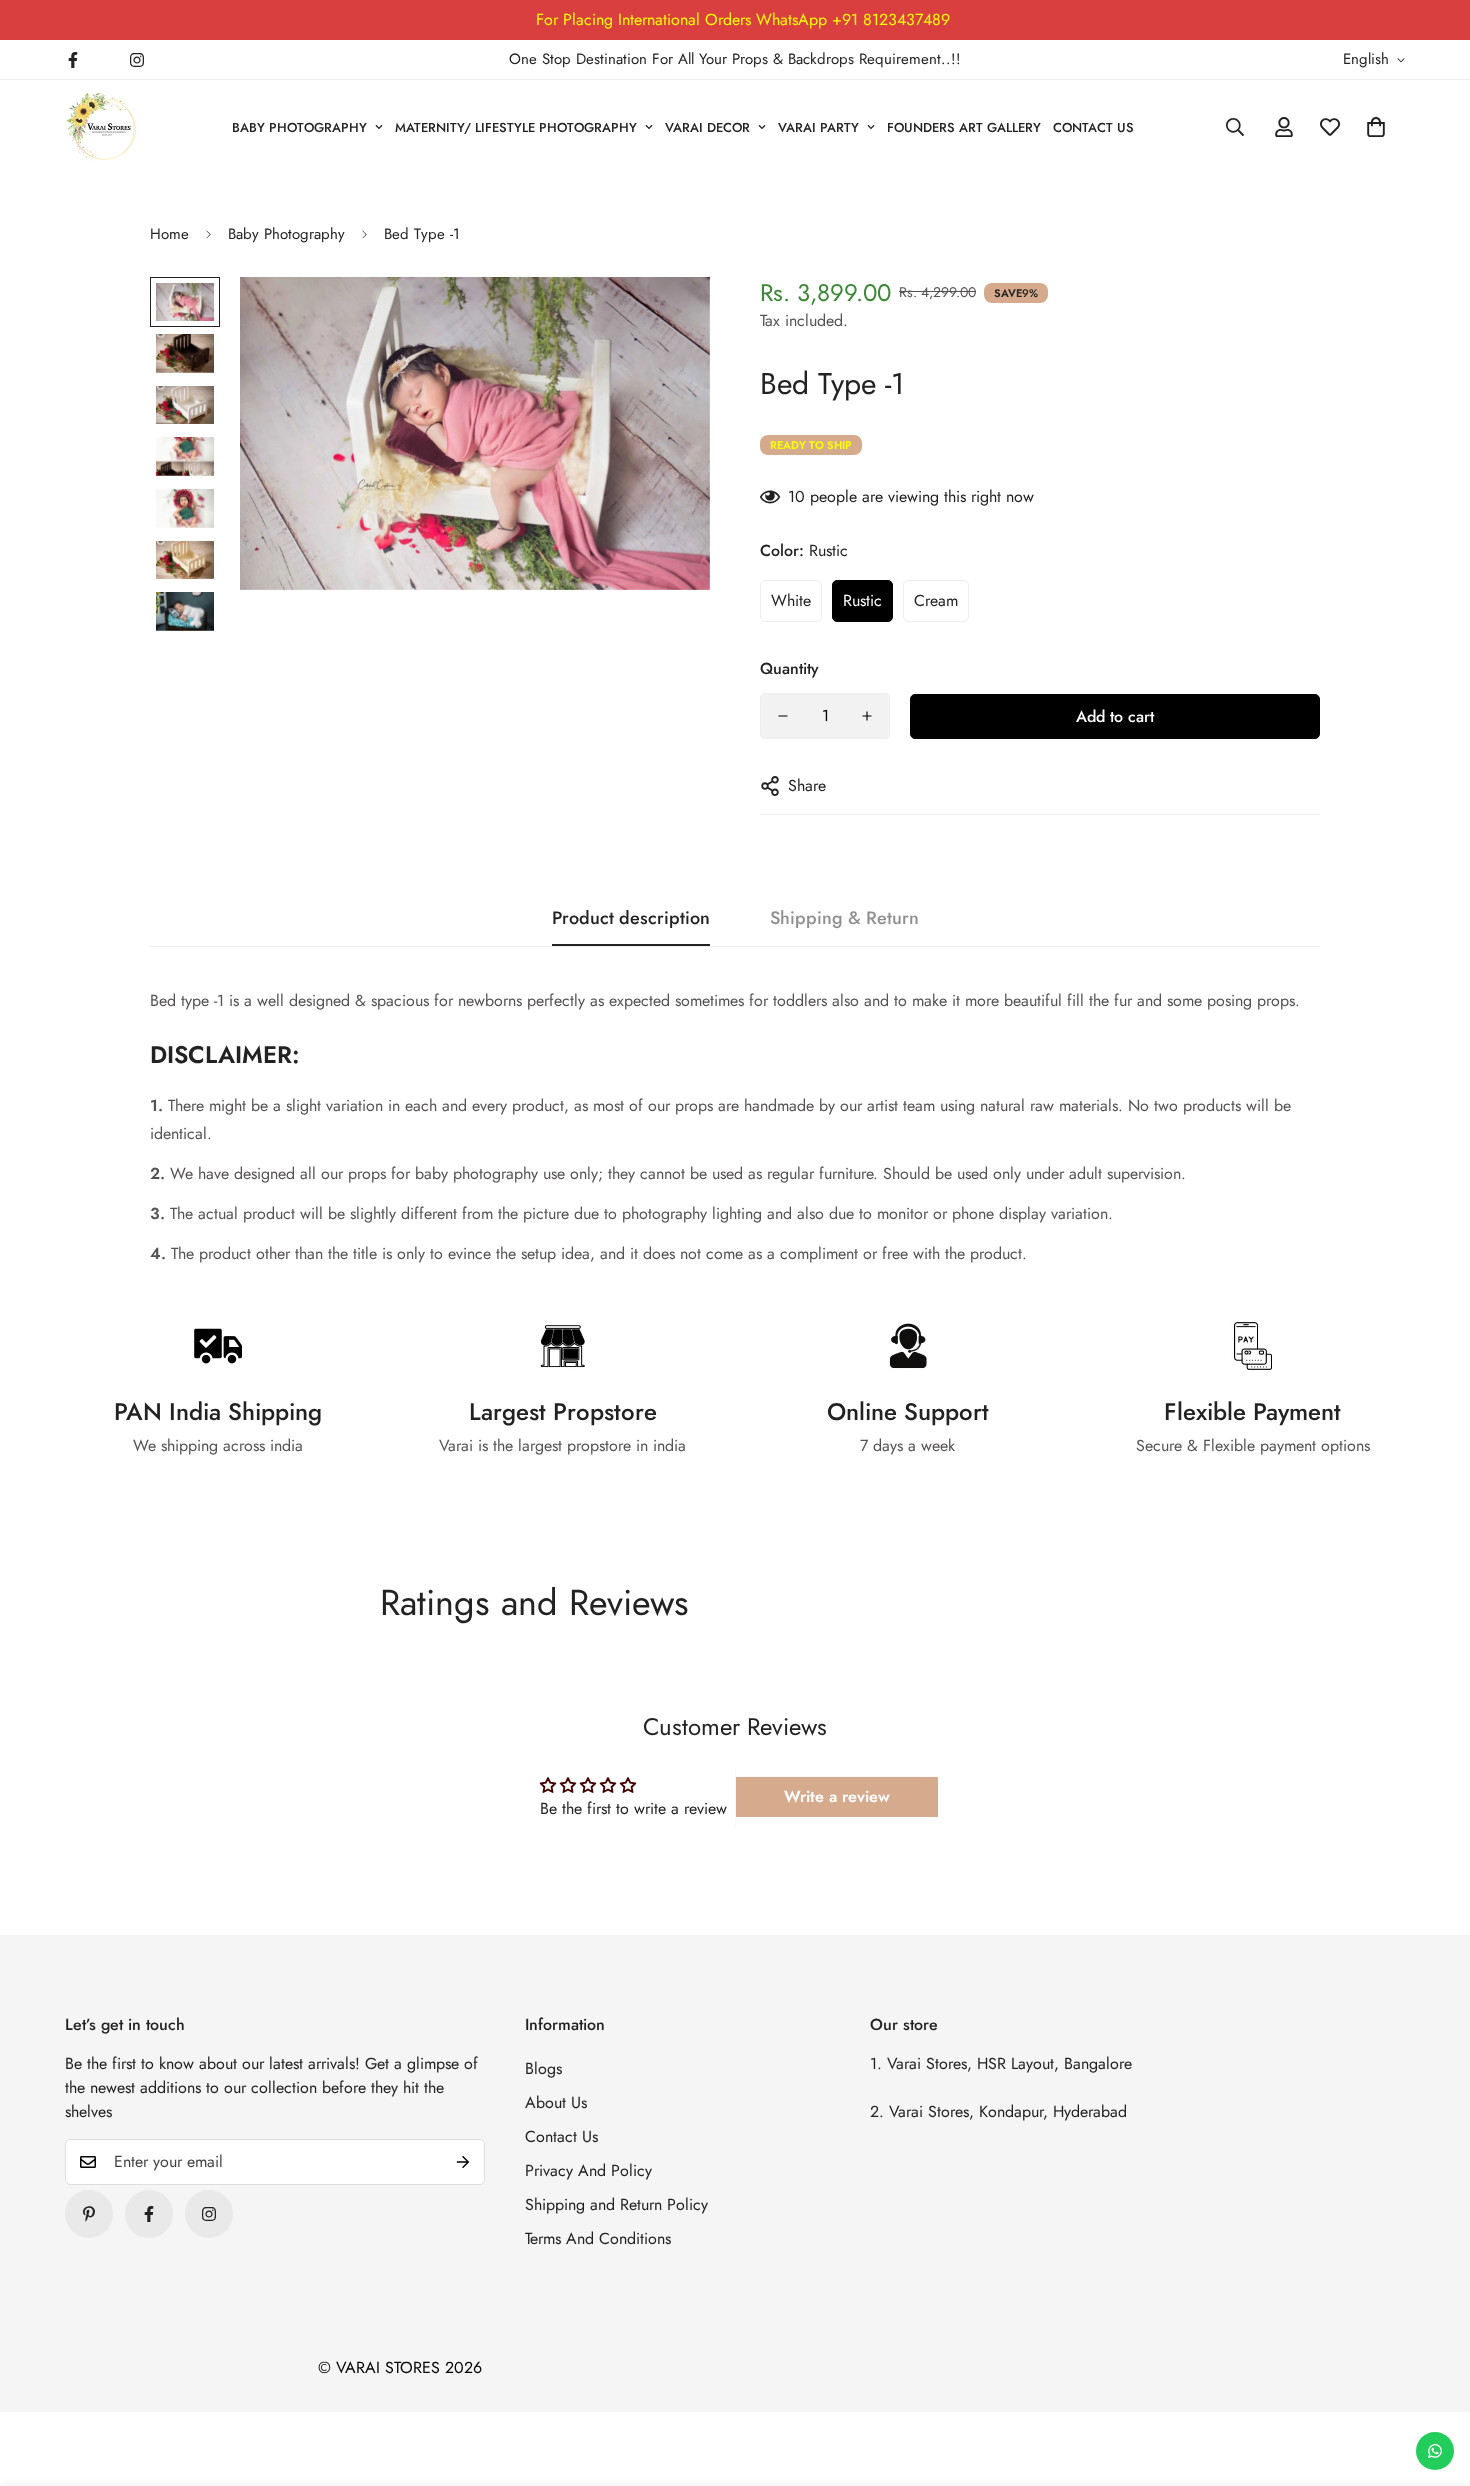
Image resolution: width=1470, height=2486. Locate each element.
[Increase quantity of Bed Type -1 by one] (867, 716)
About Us (556, 2102)
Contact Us (561, 2136)
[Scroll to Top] (1431, 2377)
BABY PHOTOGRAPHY (299, 127)
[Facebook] (73, 60)
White (791, 600)
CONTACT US (1093, 127)
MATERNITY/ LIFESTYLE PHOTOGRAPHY (516, 127)
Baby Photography (286, 234)
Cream (936, 600)
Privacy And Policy (588, 2170)
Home (169, 234)
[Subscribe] (463, 2162)
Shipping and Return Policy (616, 2204)
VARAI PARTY (818, 127)
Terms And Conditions (598, 2238)
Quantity (789, 668)
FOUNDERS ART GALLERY (964, 127)
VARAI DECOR (707, 127)
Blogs (543, 2068)
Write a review (837, 1796)
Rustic (862, 600)
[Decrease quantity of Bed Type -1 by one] (783, 716)
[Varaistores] (102, 127)
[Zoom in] (667, 319)
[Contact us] (1435, 2451)
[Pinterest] (89, 2214)
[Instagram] (137, 60)
